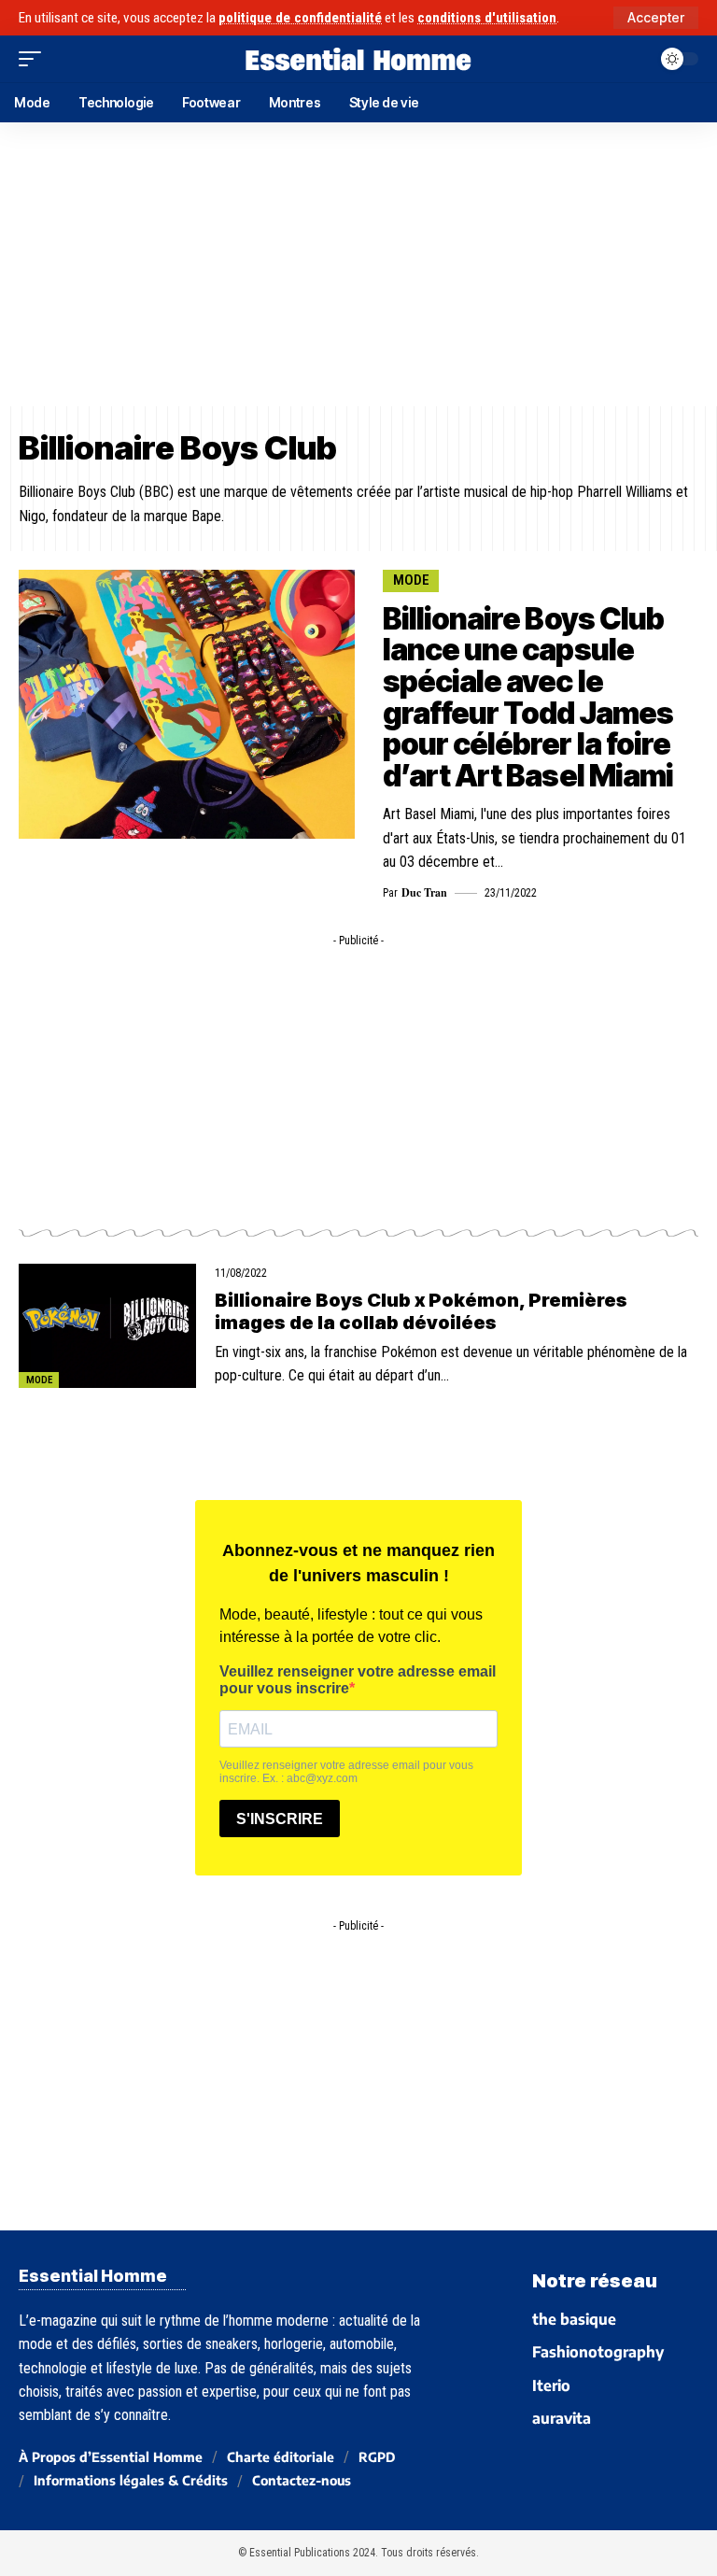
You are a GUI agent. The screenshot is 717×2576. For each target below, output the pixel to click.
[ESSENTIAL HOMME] (358, 59)
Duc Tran (424, 892)
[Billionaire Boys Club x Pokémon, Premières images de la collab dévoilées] (107, 1326)
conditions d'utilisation (487, 18)
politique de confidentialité (300, 18)
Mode (411, 580)
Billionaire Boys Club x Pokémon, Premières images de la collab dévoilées (421, 1311)
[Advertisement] (358, 264)
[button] (656, 18)
